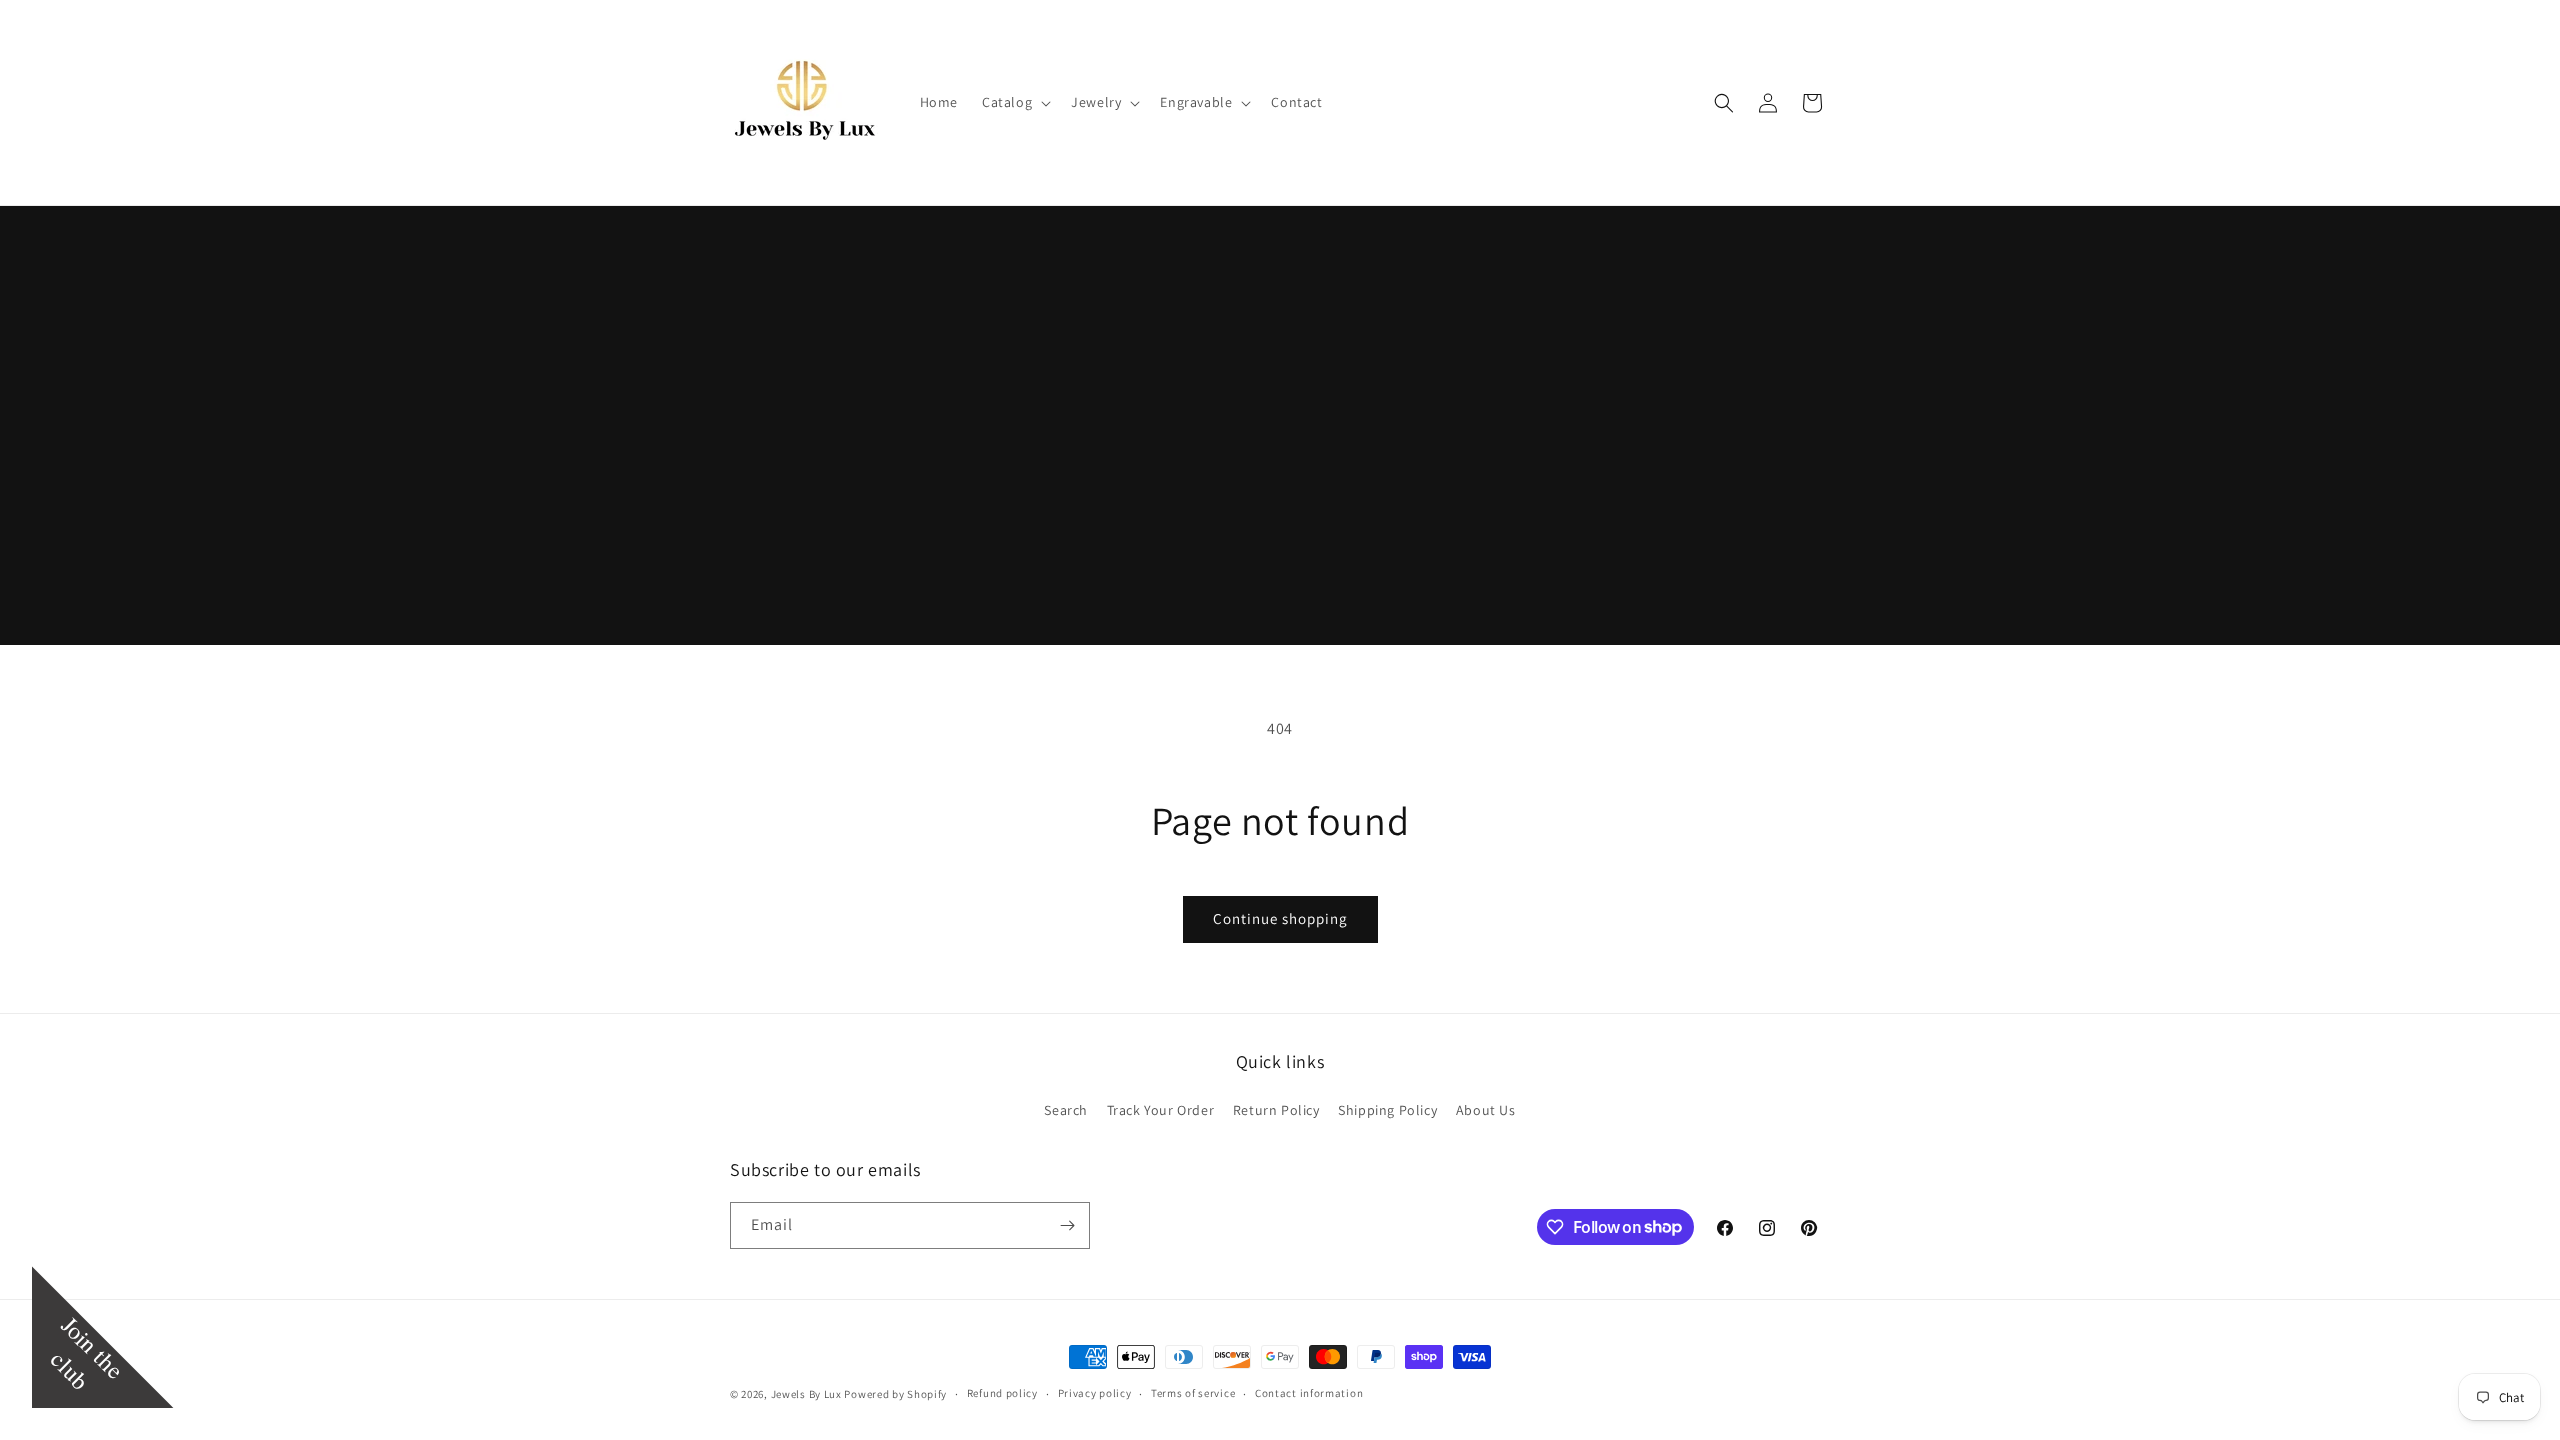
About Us (1486, 1110)
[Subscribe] (1067, 1225)
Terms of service (1193, 1393)
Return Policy (1276, 1110)
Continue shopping (1280, 918)
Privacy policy (1095, 1393)
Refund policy (1002, 1393)
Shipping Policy (1387, 1110)
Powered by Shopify (895, 1394)
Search (1066, 1110)
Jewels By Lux (806, 1394)
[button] (1014, 102)
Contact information (1309, 1393)
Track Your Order (1161, 1110)
